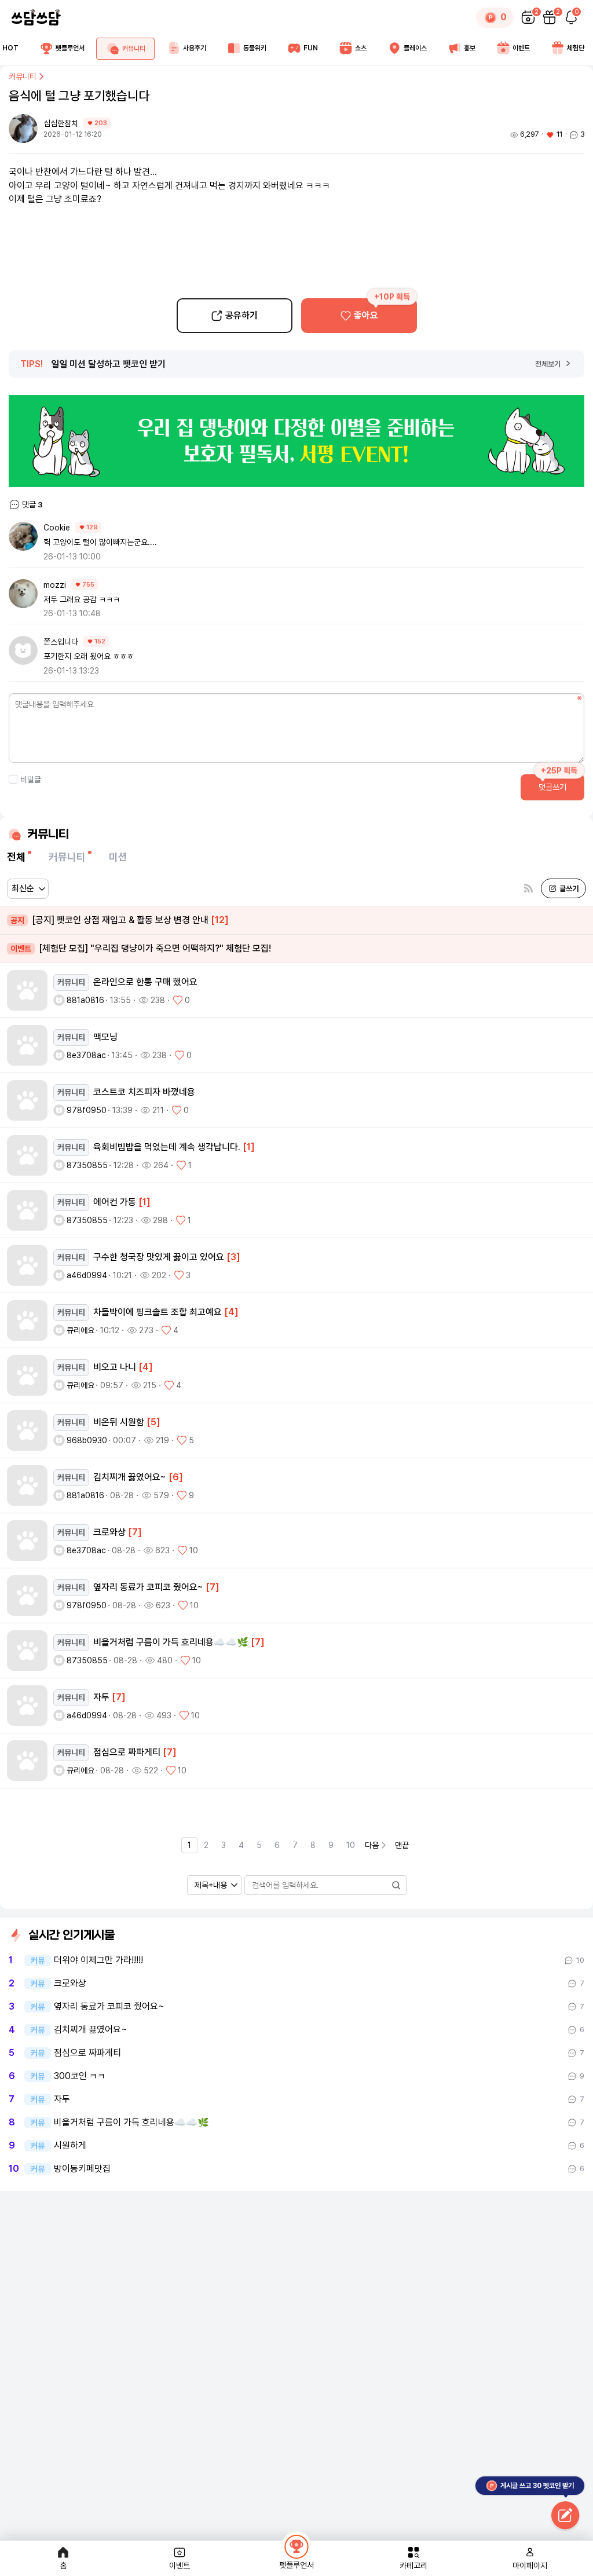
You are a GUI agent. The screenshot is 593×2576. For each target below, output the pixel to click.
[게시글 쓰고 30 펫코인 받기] (565, 2516)
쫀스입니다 (61, 642)
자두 (62, 2099)
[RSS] (528, 889)
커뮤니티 (23, 76)
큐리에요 (80, 1330)
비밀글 (31, 780)
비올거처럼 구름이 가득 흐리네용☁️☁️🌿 (131, 2123)
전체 (16, 857)
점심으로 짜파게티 (87, 2053)
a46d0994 (87, 1275)
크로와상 (70, 1984)
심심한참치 (62, 123)
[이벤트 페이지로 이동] (296, 441)
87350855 (87, 1165)
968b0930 (87, 1440)
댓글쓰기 (552, 787)
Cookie (57, 528)
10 (351, 1845)
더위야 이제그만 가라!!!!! (98, 1960)
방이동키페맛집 (82, 2169)
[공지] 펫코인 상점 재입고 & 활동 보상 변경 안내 (120, 920)
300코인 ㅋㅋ (80, 2076)
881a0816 (85, 1000)
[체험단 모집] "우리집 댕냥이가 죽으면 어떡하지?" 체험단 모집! (141, 948)
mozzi (55, 585)
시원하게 (70, 2146)
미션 (118, 857)
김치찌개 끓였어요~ (91, 2030)
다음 (372, 1845)
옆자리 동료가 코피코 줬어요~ (109, 2007)
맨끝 (402, 1845)
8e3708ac (86, 1055)
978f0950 (87, 1110)
